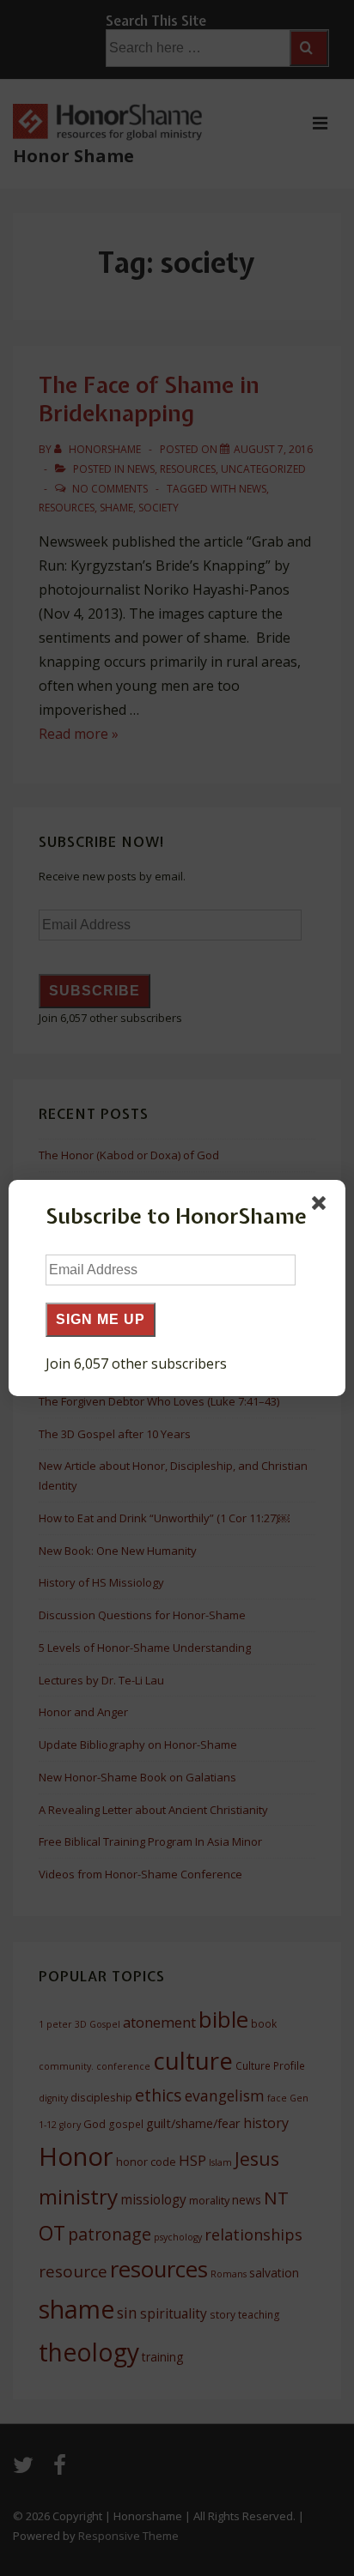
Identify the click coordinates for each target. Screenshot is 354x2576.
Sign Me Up (101, 1319)
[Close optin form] (322, 1206)
